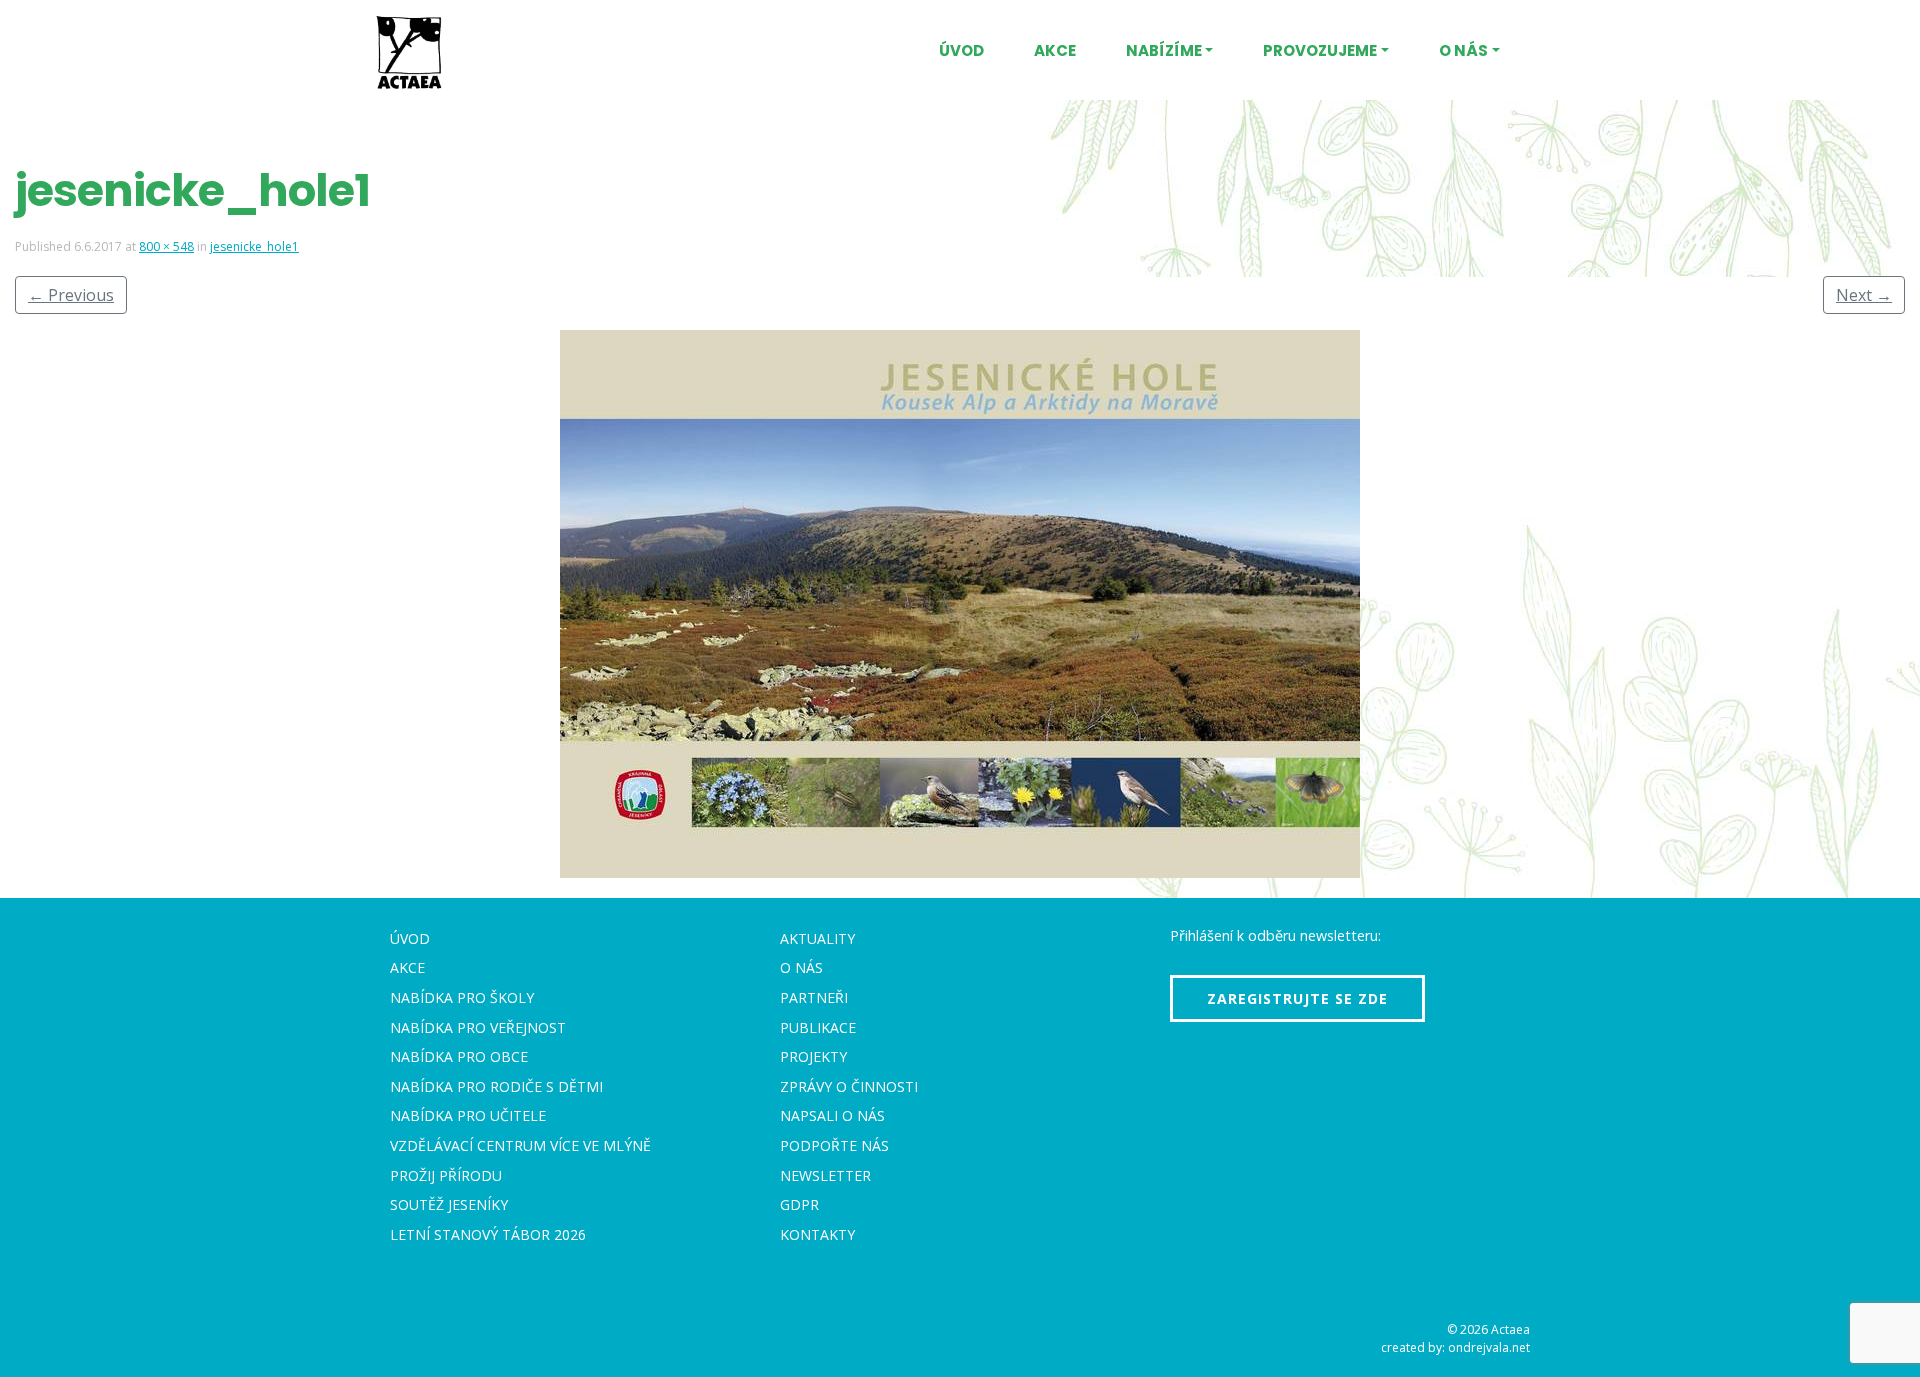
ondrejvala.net (1489, 1347)
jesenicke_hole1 (254, 246)
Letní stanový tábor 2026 (488, 1234)
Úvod (961, 50)
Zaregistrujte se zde (1297, 998)
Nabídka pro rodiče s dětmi (496, 1086)
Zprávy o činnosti (849, 1086)
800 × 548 (166, 246)
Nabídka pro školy (462, 997)
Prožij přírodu (446, 1175)
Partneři (814, 997)
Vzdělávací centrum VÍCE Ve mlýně (520, 1145)
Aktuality (817, 938)
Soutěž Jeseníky (449, 1204)
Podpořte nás (834, 1145)
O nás (1463, 50)
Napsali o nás (832, 1115)
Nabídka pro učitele (468, 1115)
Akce (1055, 50)
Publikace (818, 1027)
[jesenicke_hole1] (960, 604)
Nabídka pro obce (459, 1056)
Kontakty (817, 1234)
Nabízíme (1164, 50)
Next (1864, 295)
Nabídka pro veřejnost (478, 1027)
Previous (71, 295)
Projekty (813, 1056)
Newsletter (825, 1175)
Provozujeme (1320, 50)
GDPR (799, 1204)
